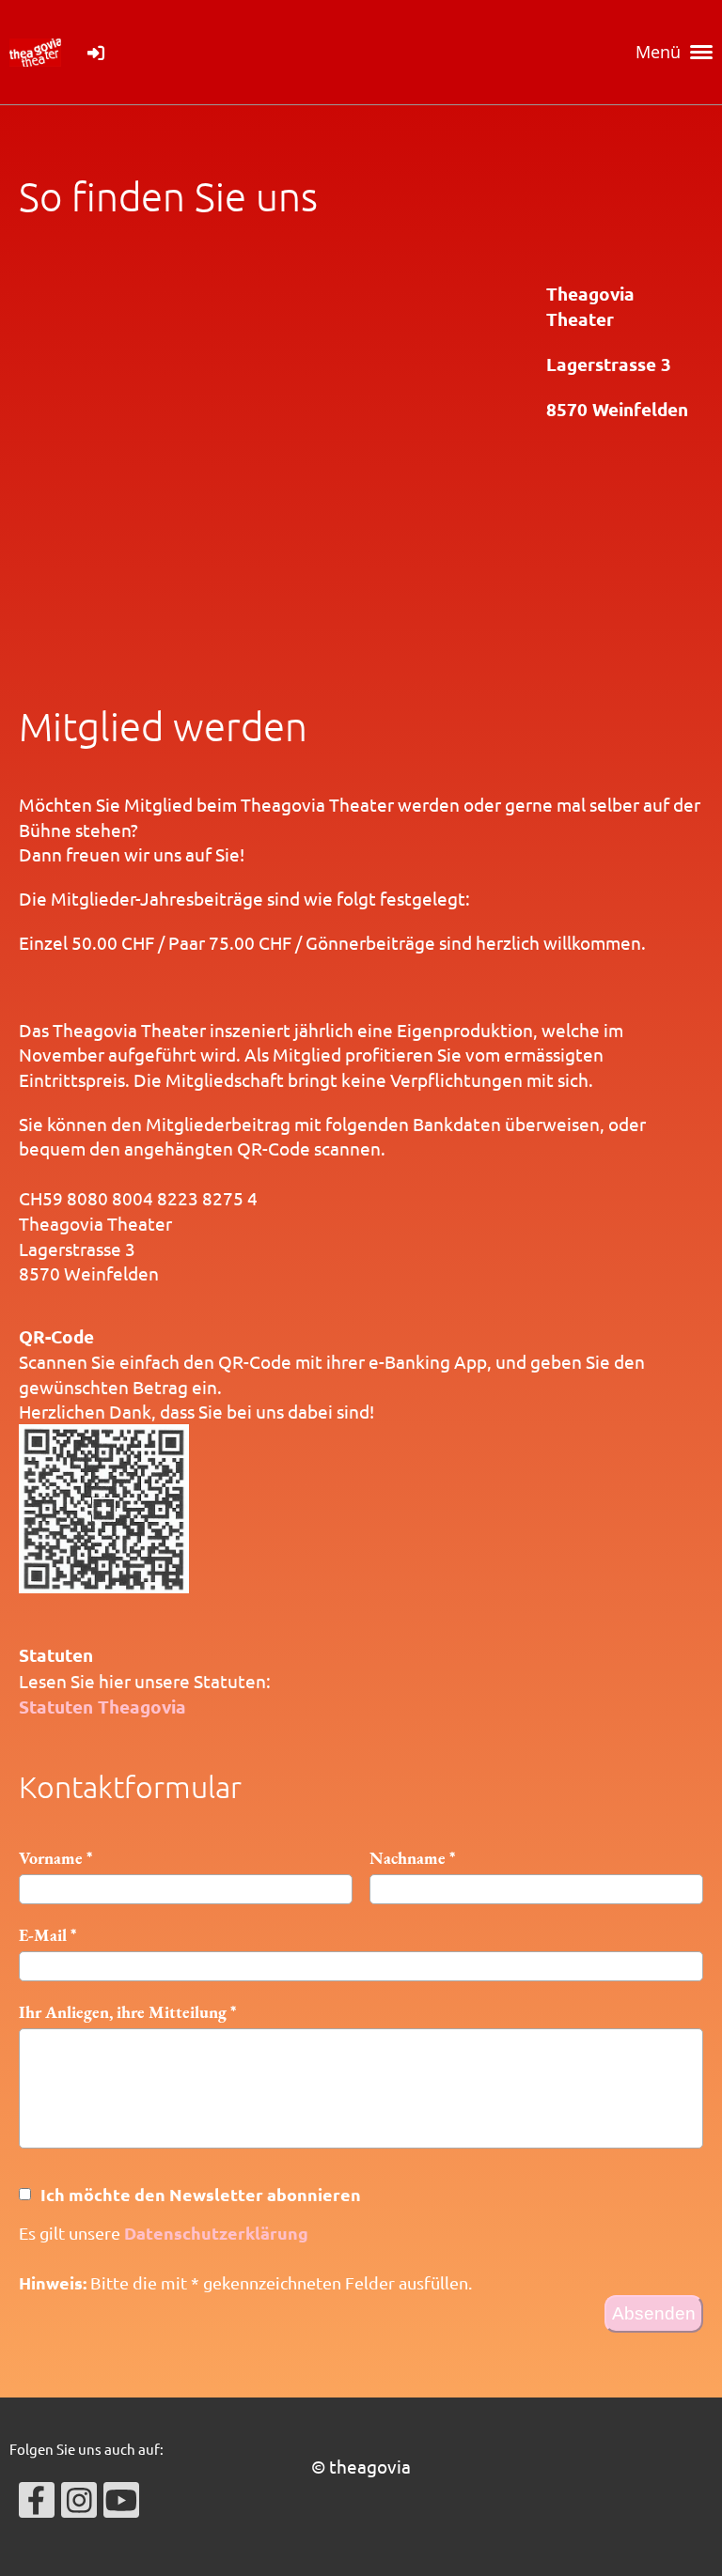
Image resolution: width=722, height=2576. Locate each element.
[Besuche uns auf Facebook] (37, 2504)
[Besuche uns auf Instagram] (79, 2504)
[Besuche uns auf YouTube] (121, 2504)
